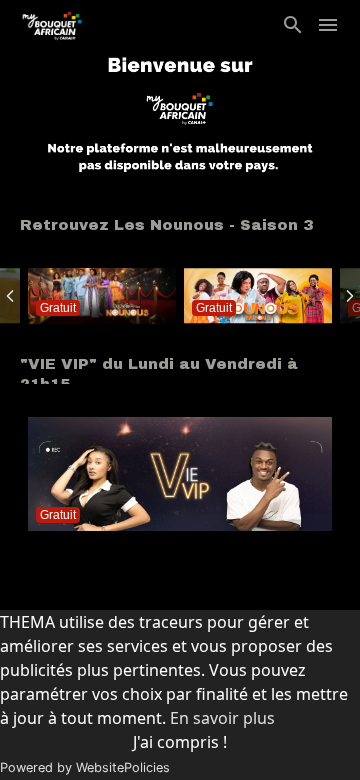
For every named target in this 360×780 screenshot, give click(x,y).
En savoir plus (222, 718)
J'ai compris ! (180, 742)
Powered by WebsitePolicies (85, 767)
